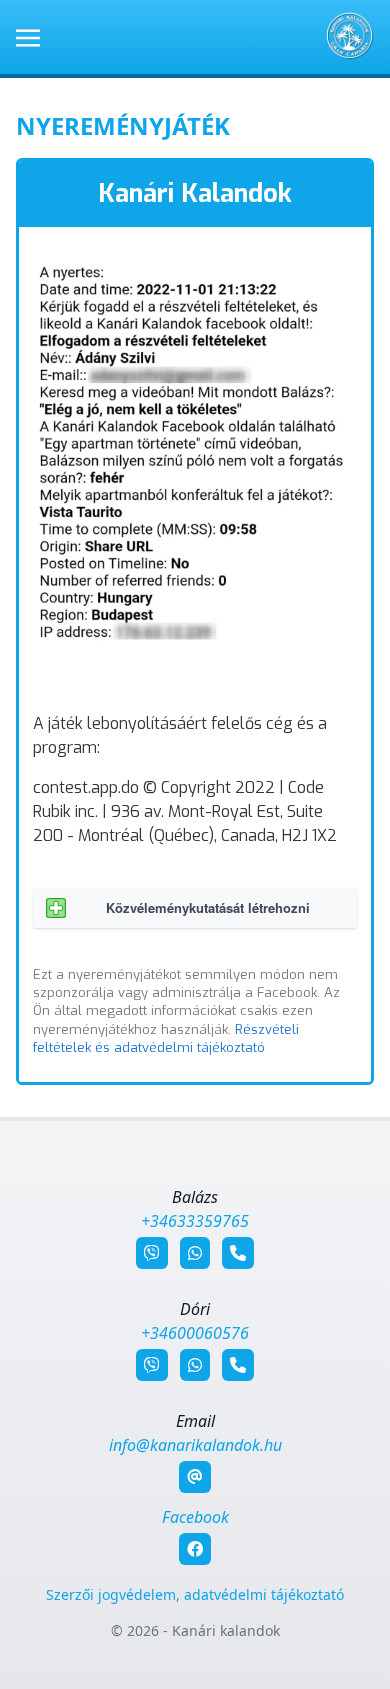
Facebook (195, 1517)
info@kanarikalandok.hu (195, 1445)
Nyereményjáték (123, 125)
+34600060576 (195, 1333)
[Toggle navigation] (28, 36)
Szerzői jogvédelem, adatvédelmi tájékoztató (195, 1594)
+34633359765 (195, 1221)
